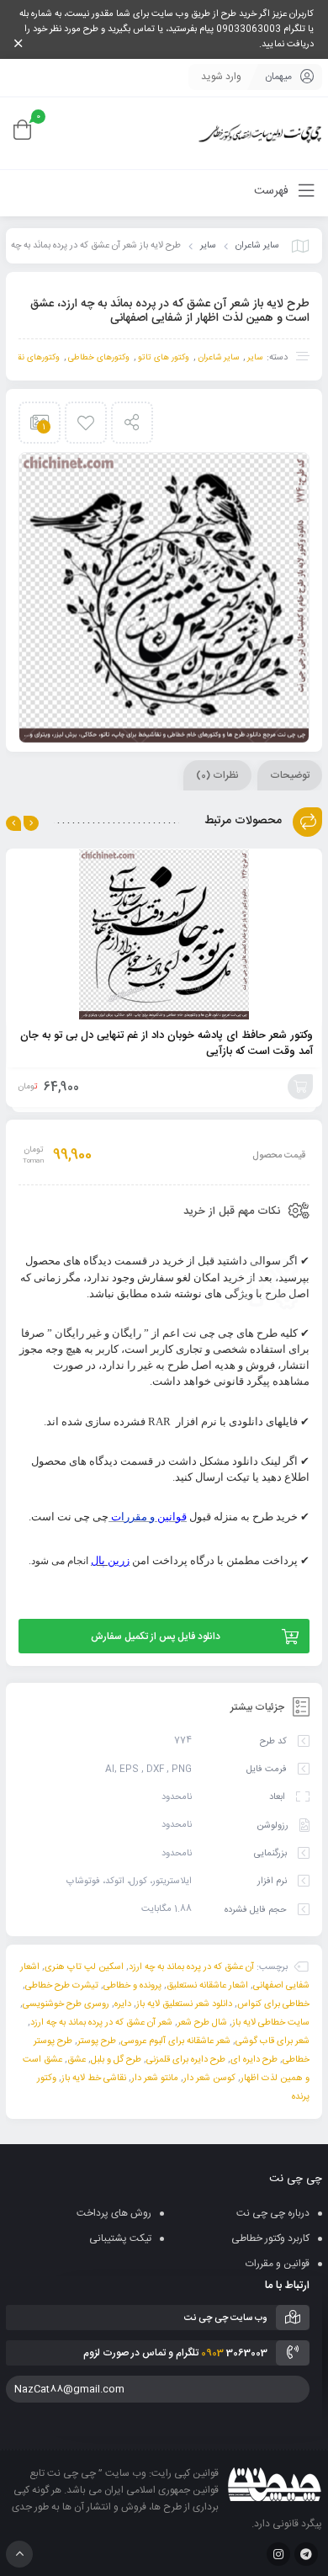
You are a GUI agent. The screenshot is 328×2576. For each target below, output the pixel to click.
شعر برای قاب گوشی (272, 2041)
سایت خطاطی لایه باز (271, 2023)
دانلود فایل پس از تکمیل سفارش (156, 1637)
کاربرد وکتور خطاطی (270, 2238)
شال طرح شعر (202, 2023)
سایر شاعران (257, 246)
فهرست (273, 191)
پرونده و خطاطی (132, 1986)
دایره (123, 2004)
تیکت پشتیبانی (120, 2238)
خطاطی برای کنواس (273, 2004)
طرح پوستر (97, 2041)
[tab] (290, 775)
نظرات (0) (217, 775)
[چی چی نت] (260, 133)
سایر (208, 246)
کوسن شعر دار (209, 2078)
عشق (77, 2060)
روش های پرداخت (114, 2213)
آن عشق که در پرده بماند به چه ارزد (191, 1967)
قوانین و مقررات (278, 2264)
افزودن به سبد (300, 1087)
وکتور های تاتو (164, 358)
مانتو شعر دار (155, 2078)
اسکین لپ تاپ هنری (84, 1967)
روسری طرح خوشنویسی (66, 2004)
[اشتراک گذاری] (132, 423)
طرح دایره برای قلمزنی (186, 2060)
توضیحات (290, 775)
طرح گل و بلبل (116, 2060)
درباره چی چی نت (273, 2213)
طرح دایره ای (254, 2060)
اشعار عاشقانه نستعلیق (207, 1986)
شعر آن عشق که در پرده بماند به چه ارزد (101, 2023)
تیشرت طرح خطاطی (62, 1986)
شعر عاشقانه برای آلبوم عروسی (176, 2041)
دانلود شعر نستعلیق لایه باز (184, 2004)
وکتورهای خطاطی (99, 358)
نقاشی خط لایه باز (94, 2078)
